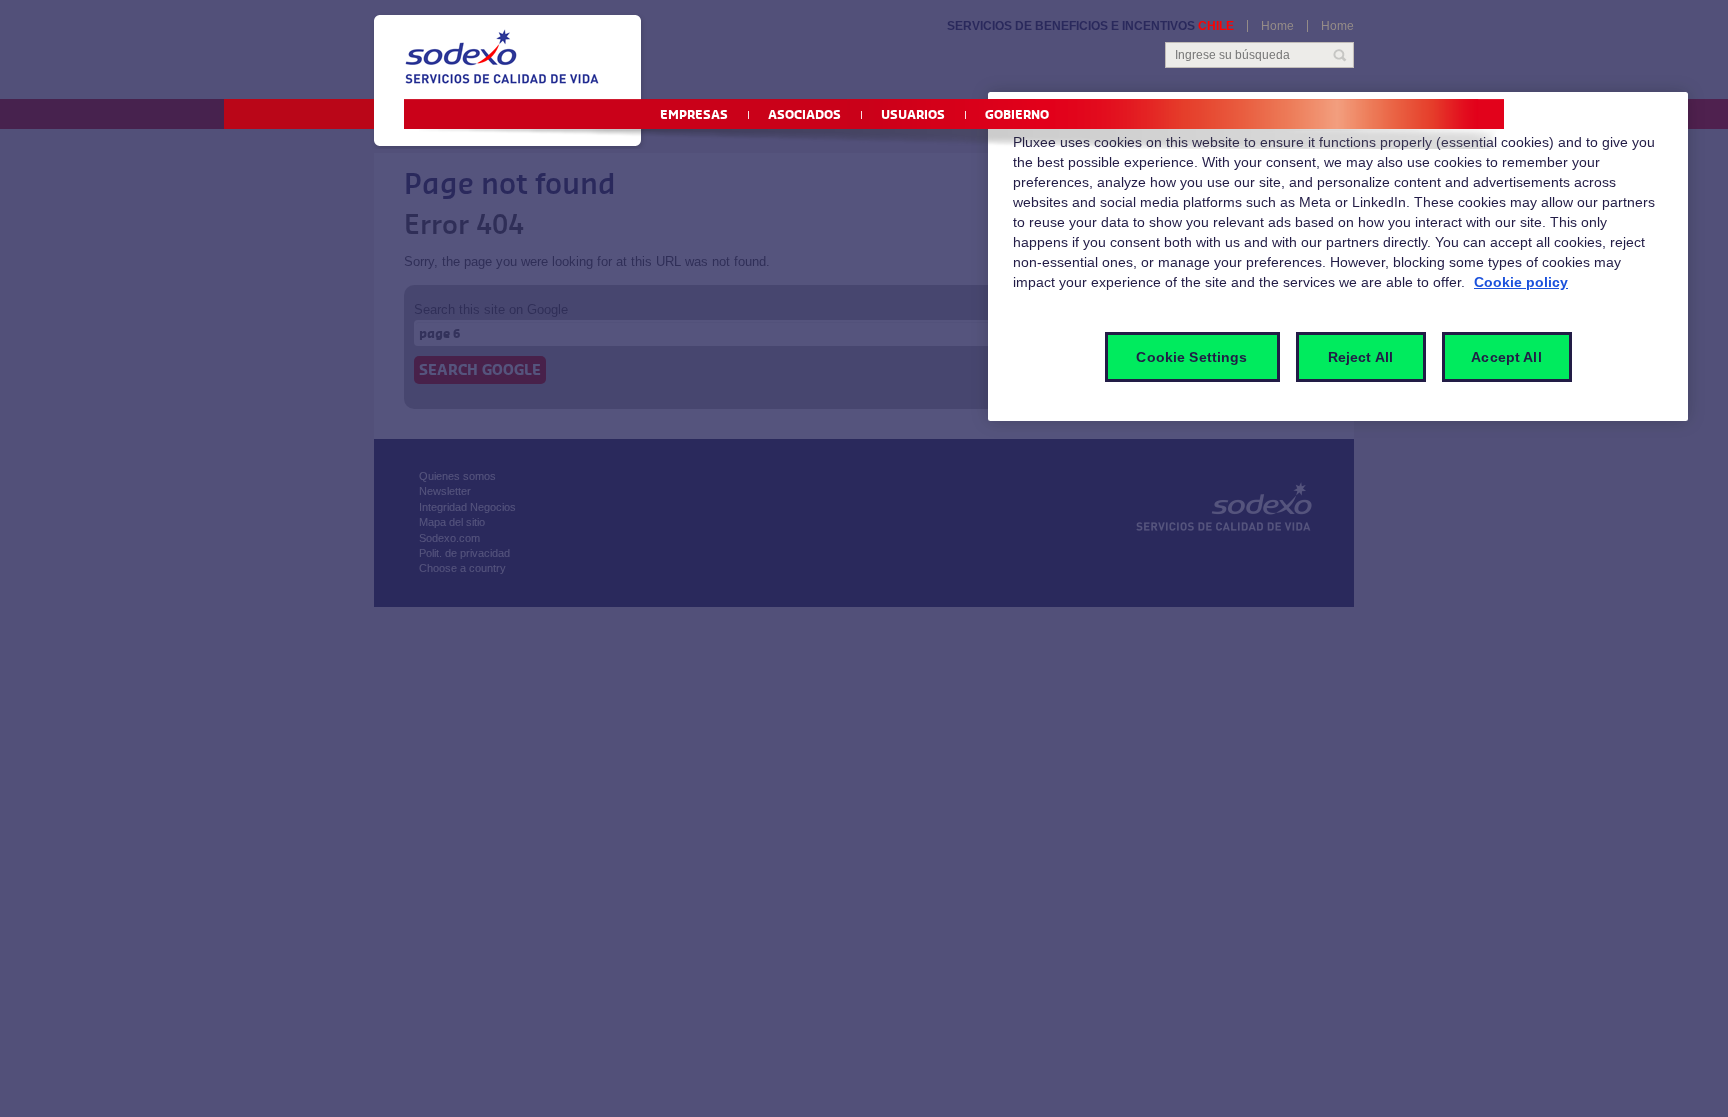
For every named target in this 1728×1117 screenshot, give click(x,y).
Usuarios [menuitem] (913, 114)
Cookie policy (1521, 282)
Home (1277, 26)
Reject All (1360, 357)
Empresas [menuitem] (694, 114)
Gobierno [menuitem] (1017, 114)
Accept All (1506, 357)
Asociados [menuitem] (804, 114)
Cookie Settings (1191, 357)
